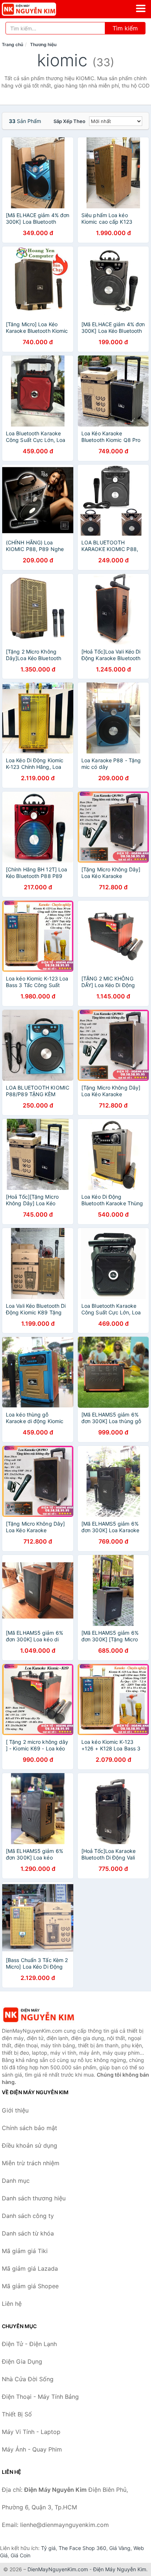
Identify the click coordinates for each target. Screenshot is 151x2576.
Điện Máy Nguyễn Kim (120, 2569)
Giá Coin (21, 2555)
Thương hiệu (43, 44)
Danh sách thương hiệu (34, 2198)
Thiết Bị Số (17, 2414)
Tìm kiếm (125, 28)
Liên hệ (12, 2304)
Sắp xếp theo (69, 121)
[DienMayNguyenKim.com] (39, 9)
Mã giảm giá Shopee (30, 2286)
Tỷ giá (48, 2548)
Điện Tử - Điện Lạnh (29, 2344)
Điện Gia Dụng (22, 2361)
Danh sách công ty (28, 2216)
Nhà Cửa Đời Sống (28, 2379)
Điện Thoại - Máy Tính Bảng (40, 2397)
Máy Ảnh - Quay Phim (32, 2449)
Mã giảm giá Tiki (25, 2251)
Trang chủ (12, 44)
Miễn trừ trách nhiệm (31, 2163)
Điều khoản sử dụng (30, 2145)
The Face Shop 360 (82, 2548)
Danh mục (16, 2181)
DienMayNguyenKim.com (58, 2569)
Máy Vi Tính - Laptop (31, 2432)
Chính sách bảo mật (30, 2128)
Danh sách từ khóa (28, 2233)
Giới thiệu (15, 2110)
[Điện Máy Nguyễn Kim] (38, 2015)
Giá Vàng (120, 2548)
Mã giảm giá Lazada (30, 2268)
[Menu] (141, 8)
